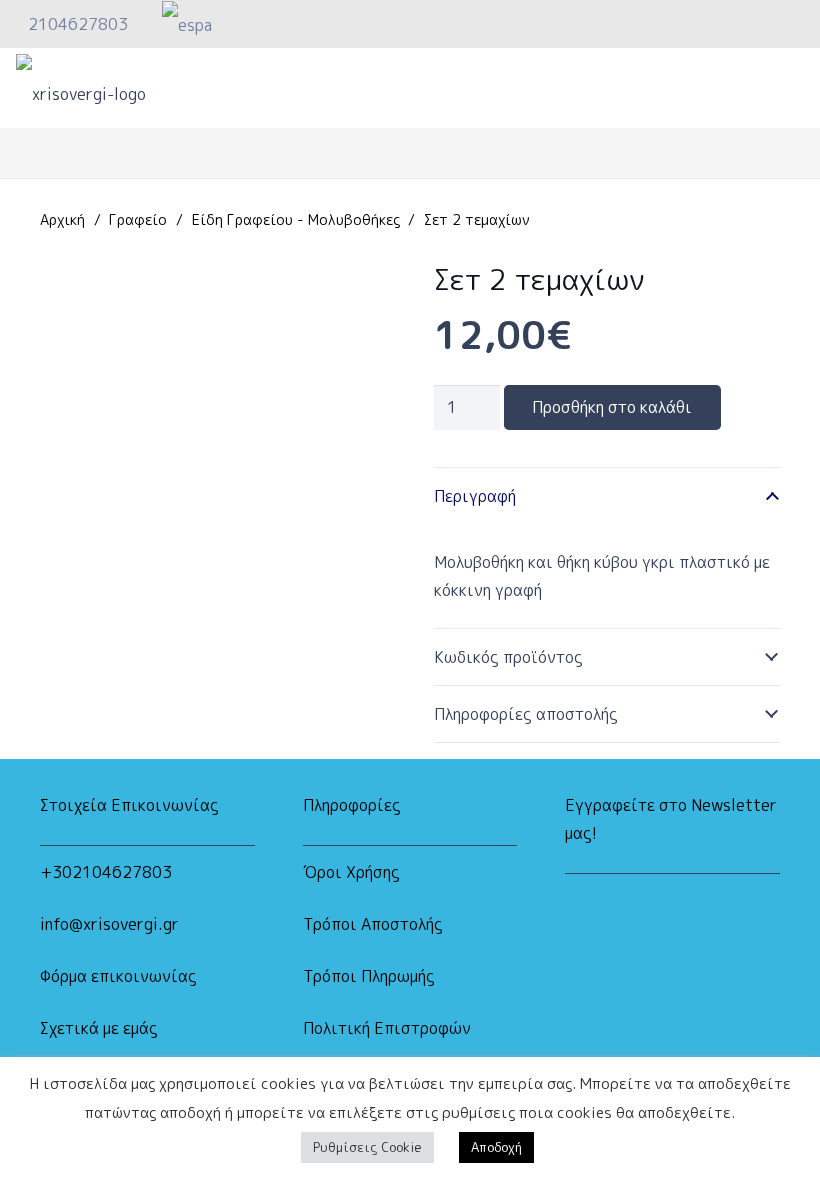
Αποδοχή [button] (496, 1147)
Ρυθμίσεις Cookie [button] (367, 1147)
